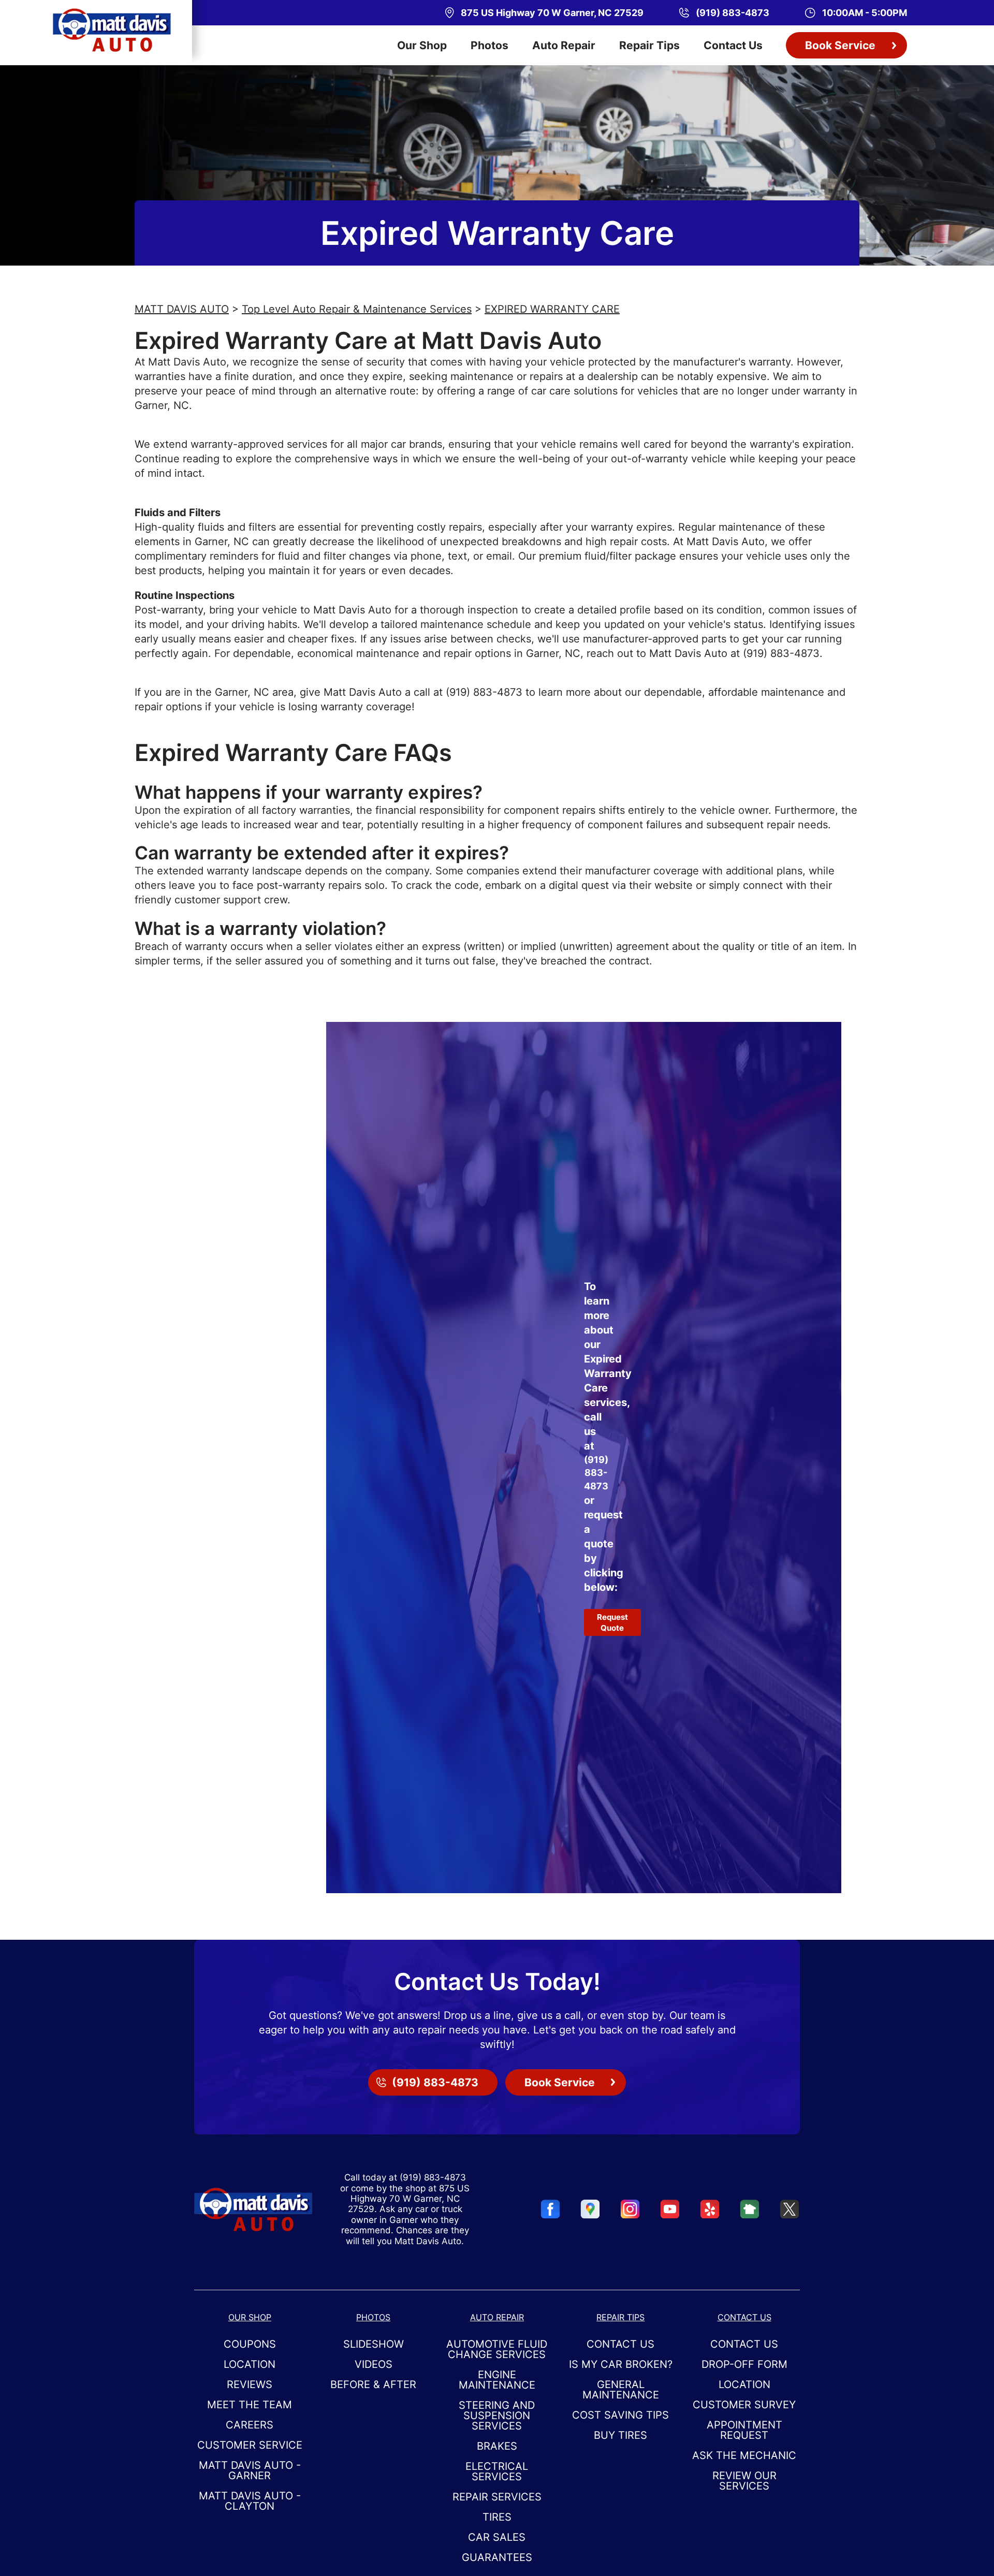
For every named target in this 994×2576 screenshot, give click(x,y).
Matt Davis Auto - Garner (250, 2470)
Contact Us (733, 45)
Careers (250, 2425)
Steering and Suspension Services (497, 2416)
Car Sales (497, 2537)
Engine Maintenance (497, 2380)
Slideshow (374, 2344)
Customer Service (250, 2445)
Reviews (250, 2384)
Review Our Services (744, 2481)
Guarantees (497, 2557)
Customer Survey (744, 2405)
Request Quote (612, 1622)
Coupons (250, 2344)
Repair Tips (649, 45)
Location (250, 2364)
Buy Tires (620, 2435)
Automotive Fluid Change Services (497, 2349)
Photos (489, 45)
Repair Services (497, 2497)
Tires (497, 2517)
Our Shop (422, 45)
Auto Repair (564, 45)
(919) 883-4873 (781, 653)
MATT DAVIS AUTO (182, 309)
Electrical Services (497, 2471)
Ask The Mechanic (744, 2455)
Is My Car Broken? (621, 2364)
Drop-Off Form (744, 2364)
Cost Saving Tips (620, 2415)
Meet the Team (250, 2405)
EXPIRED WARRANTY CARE (552, 309)
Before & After (373, 2384)
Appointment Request (744, 2430)
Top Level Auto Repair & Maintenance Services (357, 309)
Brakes (497, 2446)
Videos (374, 2364)
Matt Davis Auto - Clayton (250, 2501)
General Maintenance (621, 2390)
